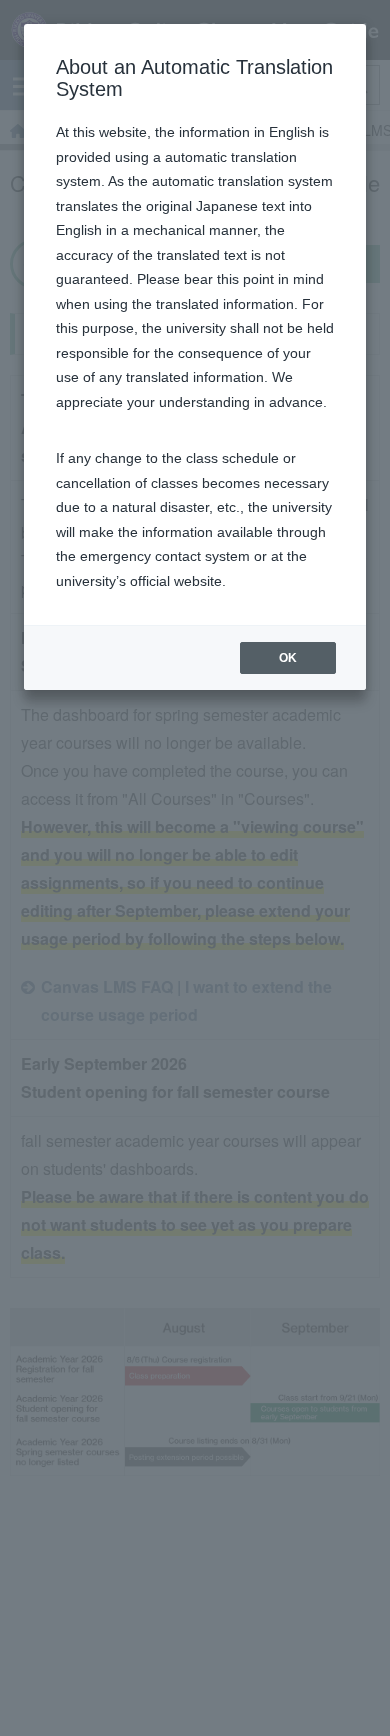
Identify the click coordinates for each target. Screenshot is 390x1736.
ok (288, 658)
